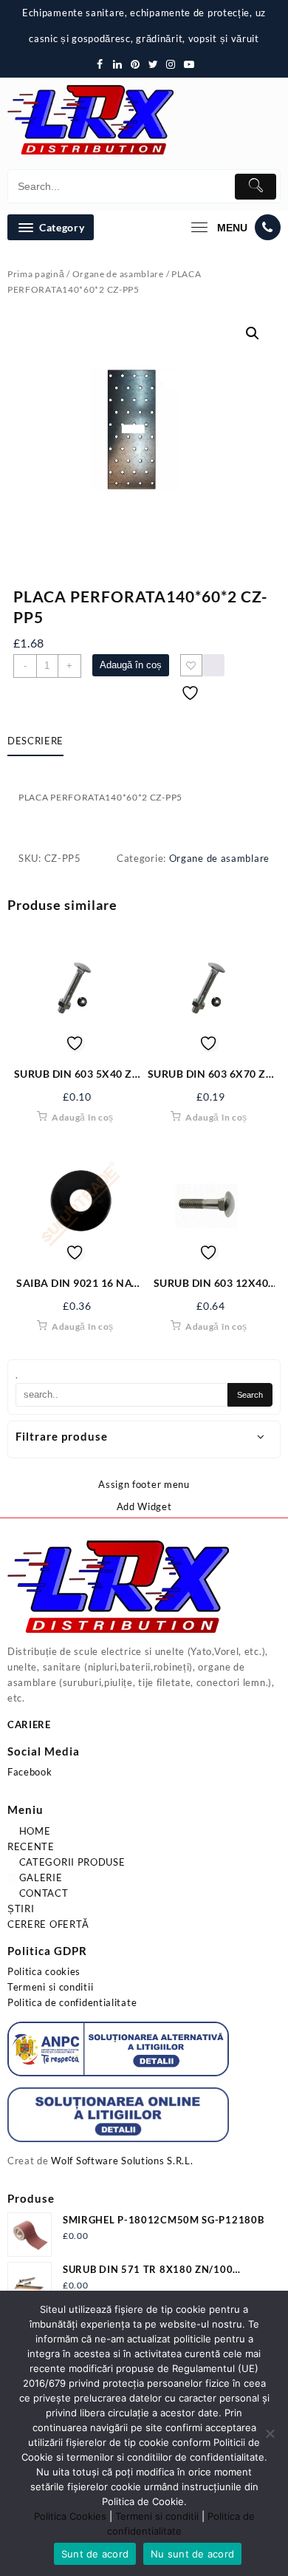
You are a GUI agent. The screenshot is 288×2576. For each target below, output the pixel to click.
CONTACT (42, 1893)
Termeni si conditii (50, 1987)
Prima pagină (36, 274)
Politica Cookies (70, 2516)
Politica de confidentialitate (72, 2002)
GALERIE (40, 1877)
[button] (253, 333)
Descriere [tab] (35, 741)
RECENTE (31, 1846)
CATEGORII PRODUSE (71, 1862)
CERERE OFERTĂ (48, 1924)
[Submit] (256, 187)
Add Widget (144, 1506)
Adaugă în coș (131, 665)
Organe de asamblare (118, 274)
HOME (34, 1831)
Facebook (30, 1772)
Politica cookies (44, 1971)
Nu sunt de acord (192, 2554)
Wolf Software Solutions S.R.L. (122, 2161)
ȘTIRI (21, 1909)
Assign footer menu (144, 1484)
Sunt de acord (95, 2554)
